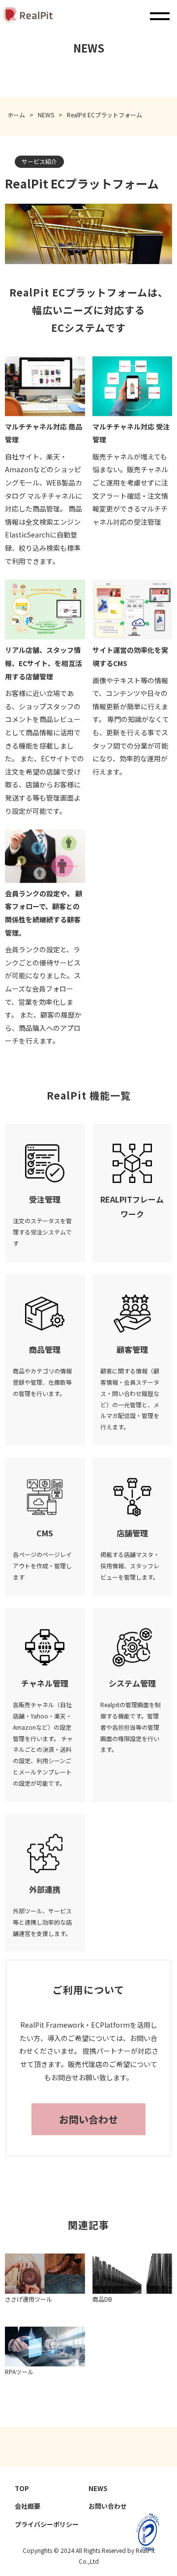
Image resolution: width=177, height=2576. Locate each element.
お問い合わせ (88, 2119)
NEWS (46, 115)
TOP (23, 2488)
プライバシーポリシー (47, 2524)
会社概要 (28, 2506)
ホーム (16, 115)
